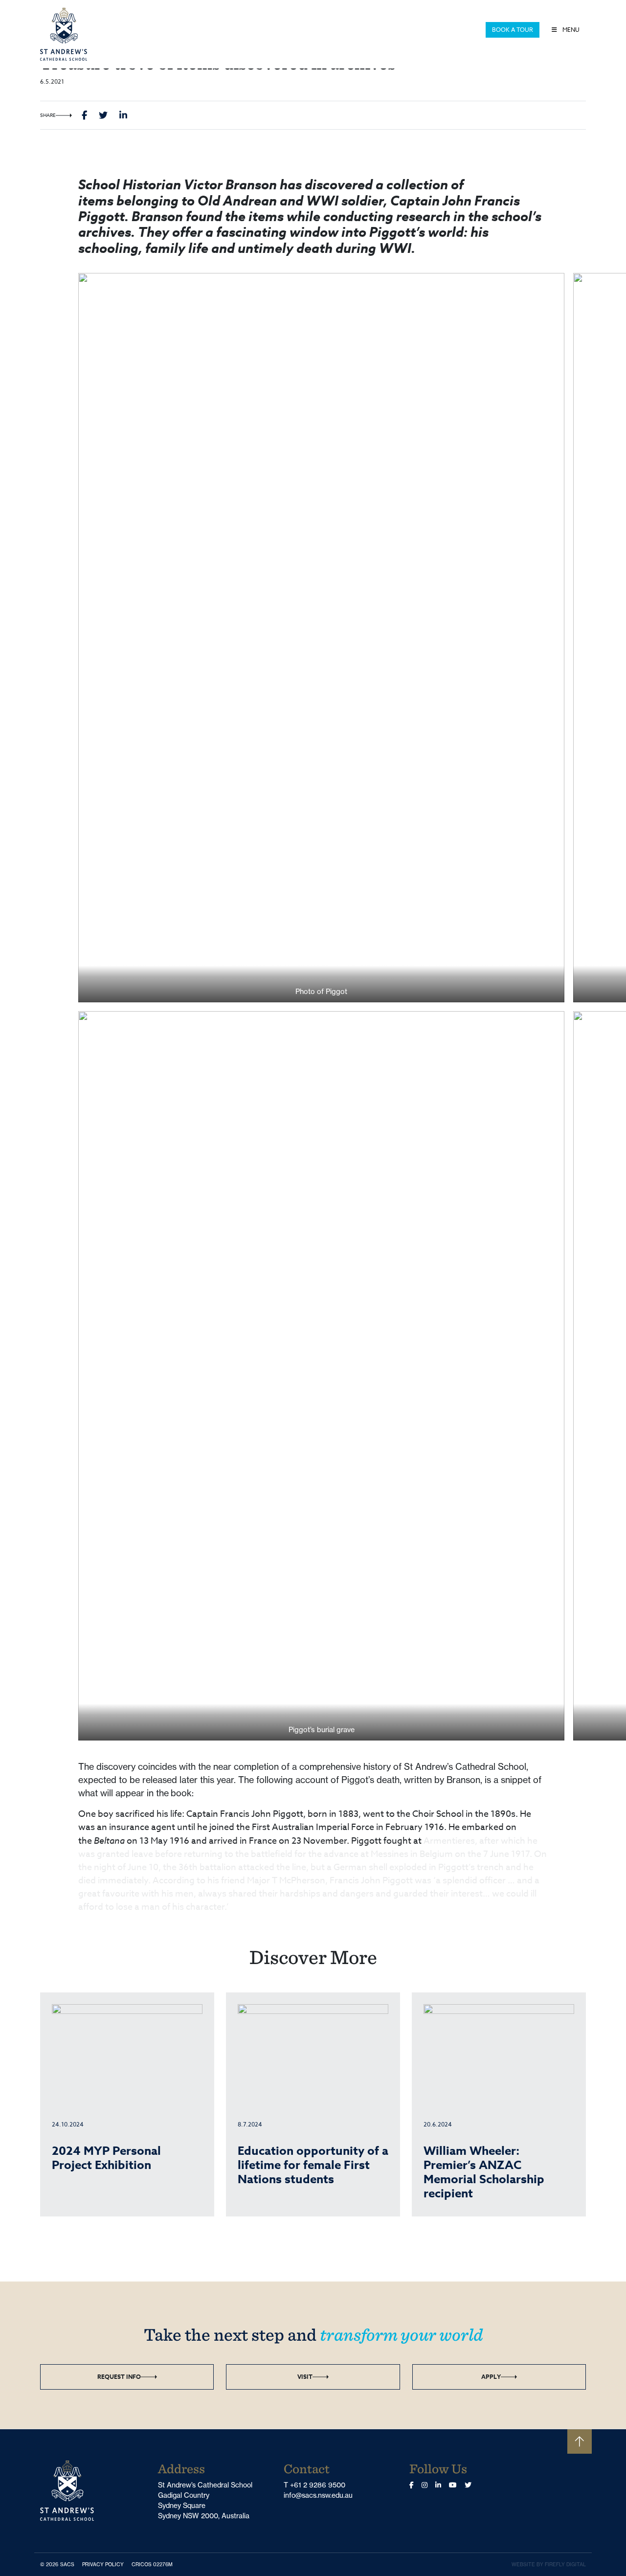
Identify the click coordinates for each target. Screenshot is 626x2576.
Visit (305, 2377)
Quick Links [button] (461, 30)
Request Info (119, 2377)
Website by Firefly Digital (549, 2565)
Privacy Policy (105, 2564)
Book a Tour (513, 30)
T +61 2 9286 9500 (314, 2485)
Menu (570, 30)
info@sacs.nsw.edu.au (318, 2495)
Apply (491, 2377)
